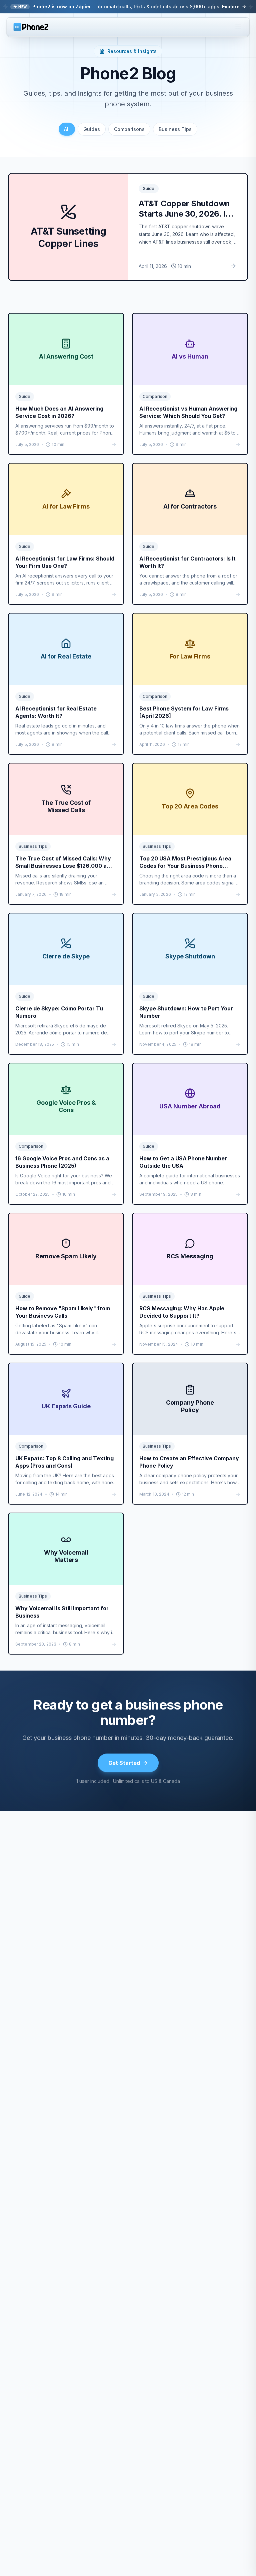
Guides (92, 129)
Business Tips (175, 129)
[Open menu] (238, 27)
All (67, 129)
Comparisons (129, 129)
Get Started (124, 1763)
